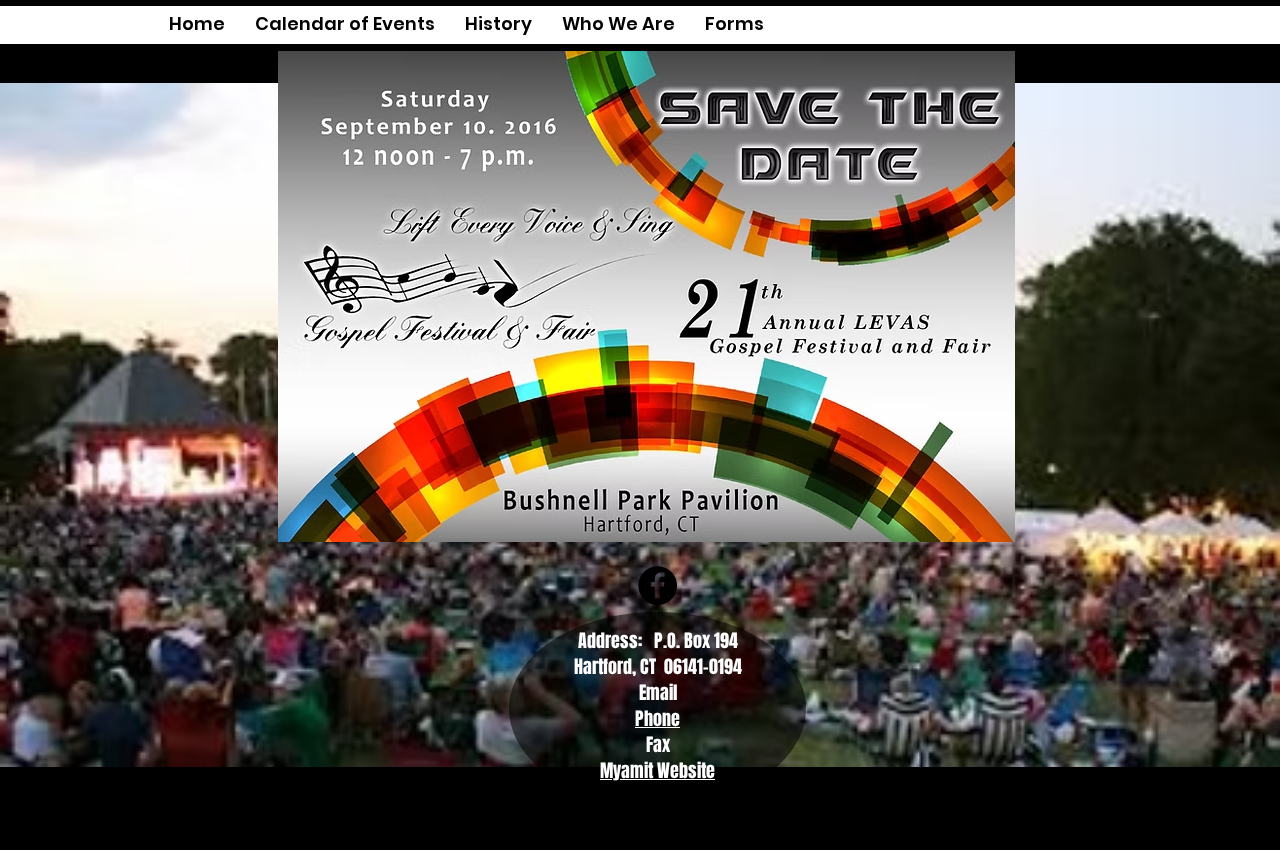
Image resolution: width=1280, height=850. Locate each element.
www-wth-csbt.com (743, 825)
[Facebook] (657, 585)
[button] (734, 30)
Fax (658, 745)
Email (658, 693)
